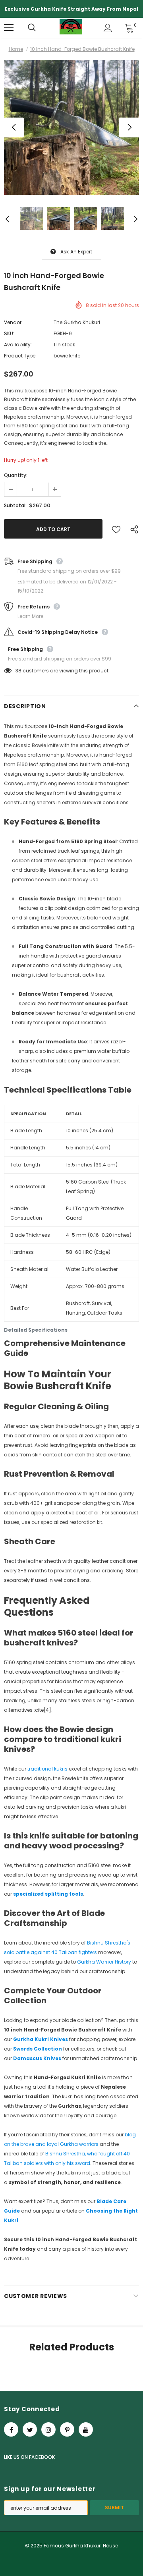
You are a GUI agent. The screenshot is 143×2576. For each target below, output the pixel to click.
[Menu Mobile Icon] (9, 28)
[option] (71, 127)
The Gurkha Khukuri (77, 322)
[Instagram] (48, 2429)
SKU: (9, 333)
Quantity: (16, 475)
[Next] (129, 127)
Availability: (18, 345)
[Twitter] (30, 2429)
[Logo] (71, 28)
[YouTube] (86, 2429)
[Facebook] (11, 2429)
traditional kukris (48, 1769)
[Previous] (14, 127)
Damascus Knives (37, 2058)
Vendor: (13, 322)
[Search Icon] (40, 28)
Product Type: (20, 356)
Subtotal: (15, 505)
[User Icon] (108, 28)
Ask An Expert (76, 252)
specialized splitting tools (48, 1894)
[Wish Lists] (116, 529)
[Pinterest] (67, 2429)
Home (16, 49)
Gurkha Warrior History (104, 1962)
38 (18, 671)
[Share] (132, 529)
